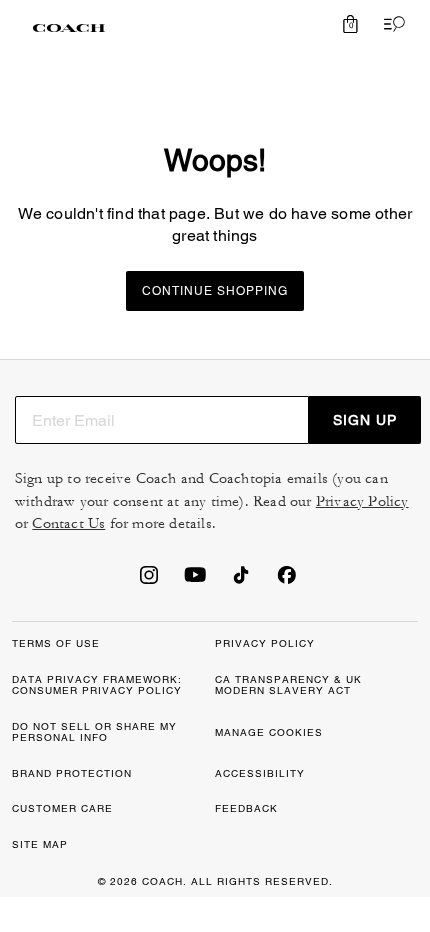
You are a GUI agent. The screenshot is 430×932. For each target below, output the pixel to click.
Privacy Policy (362, 501)
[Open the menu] (390, 24)
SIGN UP (365, 420)
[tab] (69, 28)
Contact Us (68, 523)
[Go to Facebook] (287, 581)
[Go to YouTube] (195, 581)
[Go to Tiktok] (241, 581)
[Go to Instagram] (149, 581)
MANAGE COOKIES (269, 732)
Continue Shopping (215, 291)
